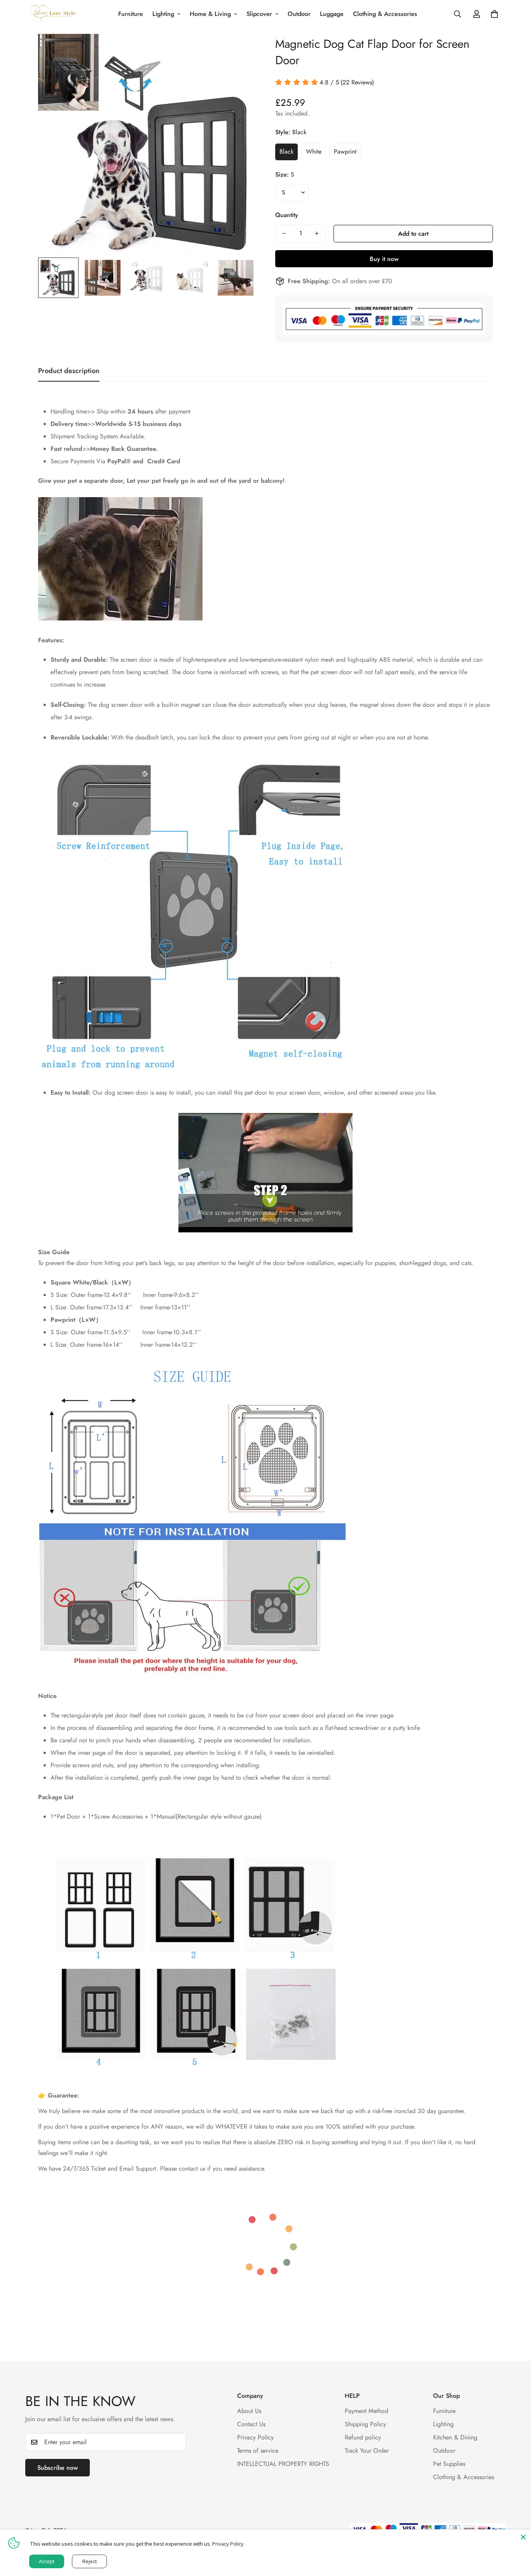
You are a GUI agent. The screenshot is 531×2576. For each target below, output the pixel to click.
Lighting (163, 14)
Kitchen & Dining (455, 2438)
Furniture (131, 14)
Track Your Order (367, 2451)
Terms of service (258, 2451)
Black (286, 152)
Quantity (287, 215)
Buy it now (384, 259)
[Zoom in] (239, 50)
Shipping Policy (365, 2424)
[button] (494, 14)
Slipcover (259, 14)
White (314, 152)
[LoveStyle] (53, 14)
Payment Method (367, 2411)
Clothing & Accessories (385, 14)
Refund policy (363, 2438)
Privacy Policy (255, 2438)
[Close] (523, 2537)
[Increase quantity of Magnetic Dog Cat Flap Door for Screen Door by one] (317, 233)
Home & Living (210, 14)
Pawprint (345, 152)
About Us (249, 2411)
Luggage (332, 14)
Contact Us (251, 2424)
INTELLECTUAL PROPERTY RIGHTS (283, 2464)
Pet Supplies (449, 2464)
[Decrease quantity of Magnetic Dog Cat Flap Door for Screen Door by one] (284, 233)
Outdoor (299, 14)
